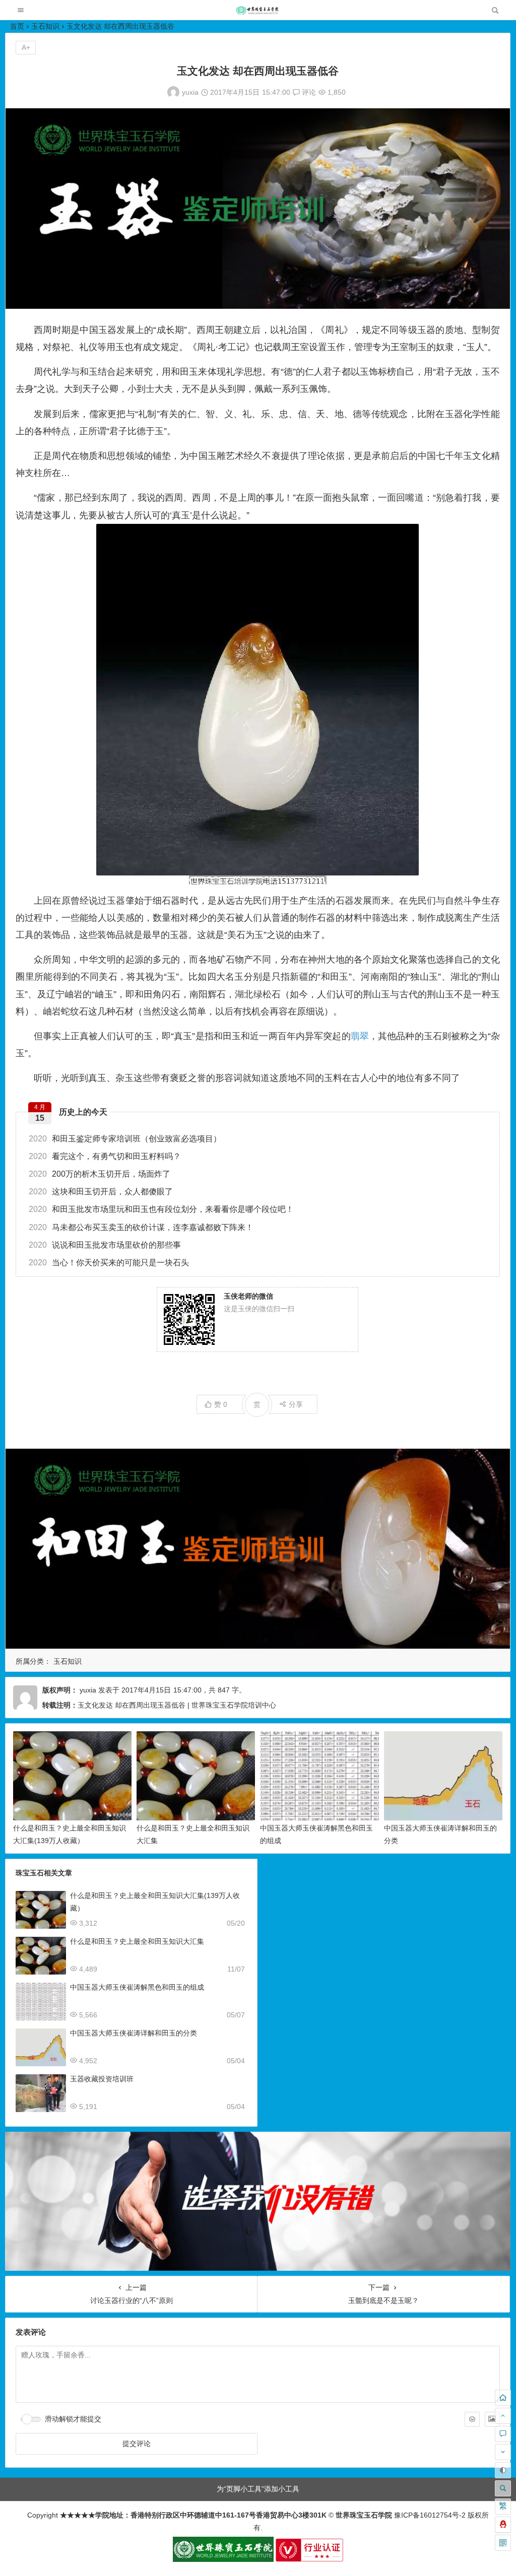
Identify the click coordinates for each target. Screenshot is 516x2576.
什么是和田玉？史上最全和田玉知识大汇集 (137, 1941)
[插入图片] (492, 2419)
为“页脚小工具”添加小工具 (258, 2489)
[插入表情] (472, 2419)
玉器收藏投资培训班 (102, 2079)
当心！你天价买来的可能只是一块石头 (109, 1263)
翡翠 (360, 1036)
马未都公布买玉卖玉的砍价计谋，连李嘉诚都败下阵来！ (141, 1227)
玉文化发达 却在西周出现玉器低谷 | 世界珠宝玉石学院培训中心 (177, 1705)
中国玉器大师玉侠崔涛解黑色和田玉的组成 (137, 1987)
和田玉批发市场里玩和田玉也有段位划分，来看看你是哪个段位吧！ (161, 1209)
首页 (17, 26)
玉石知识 (45, 26)
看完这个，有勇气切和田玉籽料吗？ (105, 1156)
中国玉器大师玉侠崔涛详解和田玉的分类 (134, 2033)
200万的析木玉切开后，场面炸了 (100, 1174)
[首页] (503, 2398)
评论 (308, 92)
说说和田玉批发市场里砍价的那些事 (105, 1245)
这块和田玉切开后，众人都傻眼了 (101, 1192)
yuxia (190, 92)
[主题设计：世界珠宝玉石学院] (223, 2559)
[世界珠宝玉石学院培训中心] (257, 13)
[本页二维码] (503, 2543)
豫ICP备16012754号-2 (429, 2515)
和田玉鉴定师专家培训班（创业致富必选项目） (125, 1139)
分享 (296, 1404)
